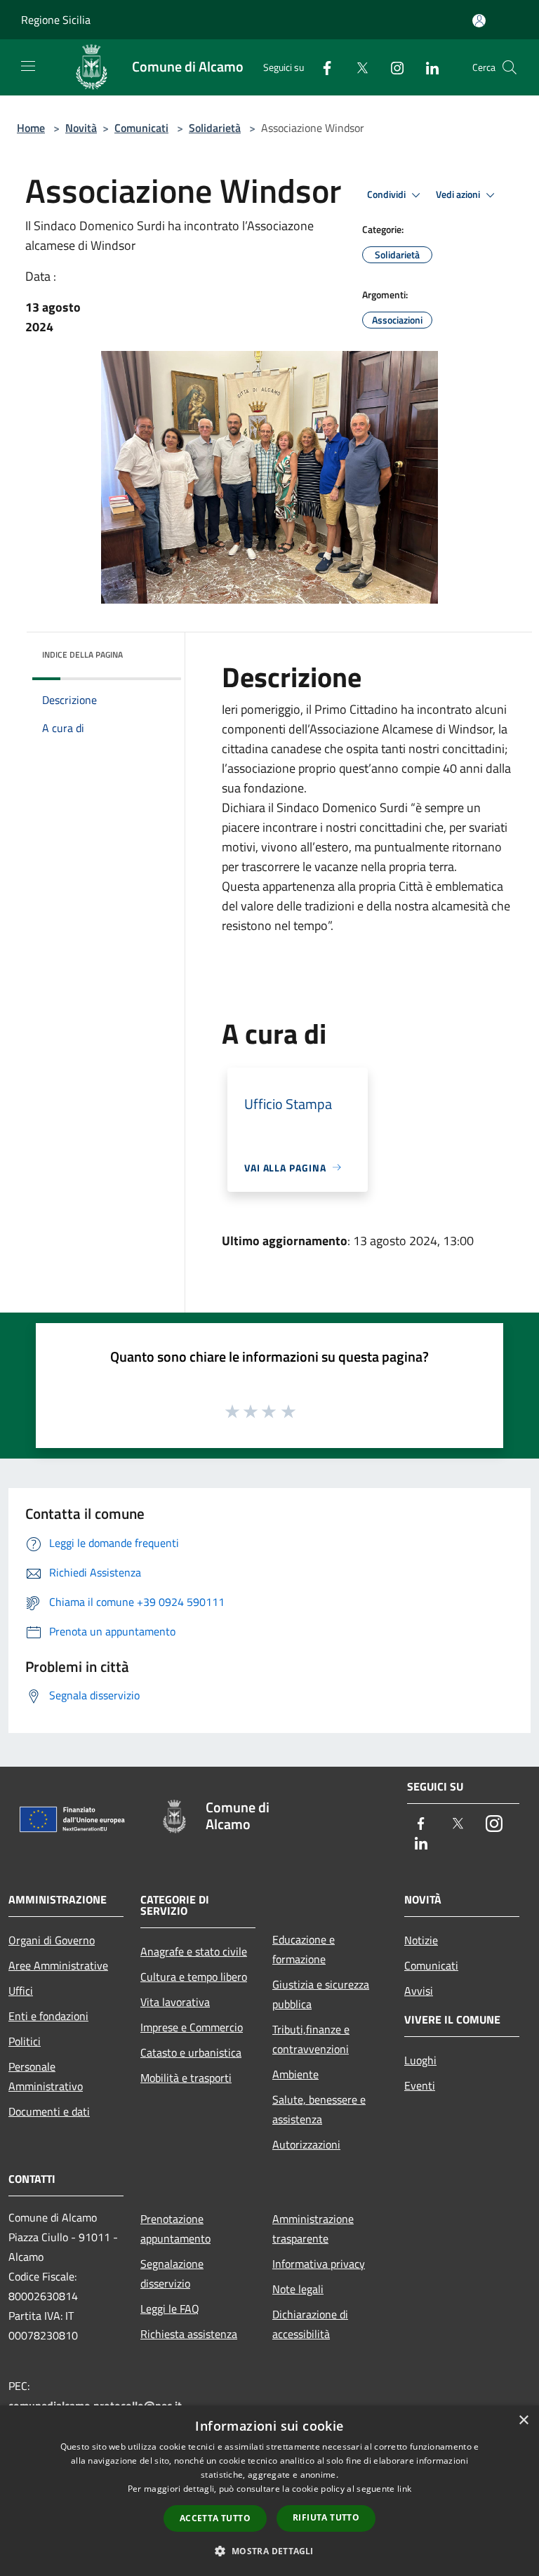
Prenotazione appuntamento (175, 2229)
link (404, 2489)
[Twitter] (357, 67)
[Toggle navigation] (28, 66)
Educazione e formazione (304, 1949)
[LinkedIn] (427, 67)
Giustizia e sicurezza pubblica (321, 1994)
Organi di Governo (52, 1940)
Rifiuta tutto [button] (326, 2517)
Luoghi (420, 2060)
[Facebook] (321, 67)
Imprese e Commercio (192, 2027)
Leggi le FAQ (170, 2309)
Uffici (21, 1991)
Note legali (298, 2289)
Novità (81, 128)
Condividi (387, 194)
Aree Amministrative (58, 1965)
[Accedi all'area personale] (479, 21)
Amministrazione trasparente (313, 2229)
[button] (269, 2551)
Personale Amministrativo (46, 2076)
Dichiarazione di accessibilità (310, 2324)
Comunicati (141, 128)
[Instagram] (392, 67)
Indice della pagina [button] (82, 655)
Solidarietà (215, 128)
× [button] (523, 2421)
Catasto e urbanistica (191, 2052)
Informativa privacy (319, 2264)
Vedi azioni (459, 194)
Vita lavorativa (175, 2002)
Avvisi (419, 1991)
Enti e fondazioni (48, 2016)
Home (31, 128)
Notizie (421, 1940)
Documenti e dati (49, 2111)
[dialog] (269, 2491)
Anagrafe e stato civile (194, 1951)
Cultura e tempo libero (194, 1977)
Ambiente (295, 2074)
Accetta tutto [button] (215, 2518)
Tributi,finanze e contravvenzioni (311, 2039)
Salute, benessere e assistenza (319, 2109)
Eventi (420, 2085)
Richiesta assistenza (189, 2334)
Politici (25, 2041)
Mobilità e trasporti (186, 2078)
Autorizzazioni (306, 2144)
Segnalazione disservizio (172, 2273)
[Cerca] (510, 67)
